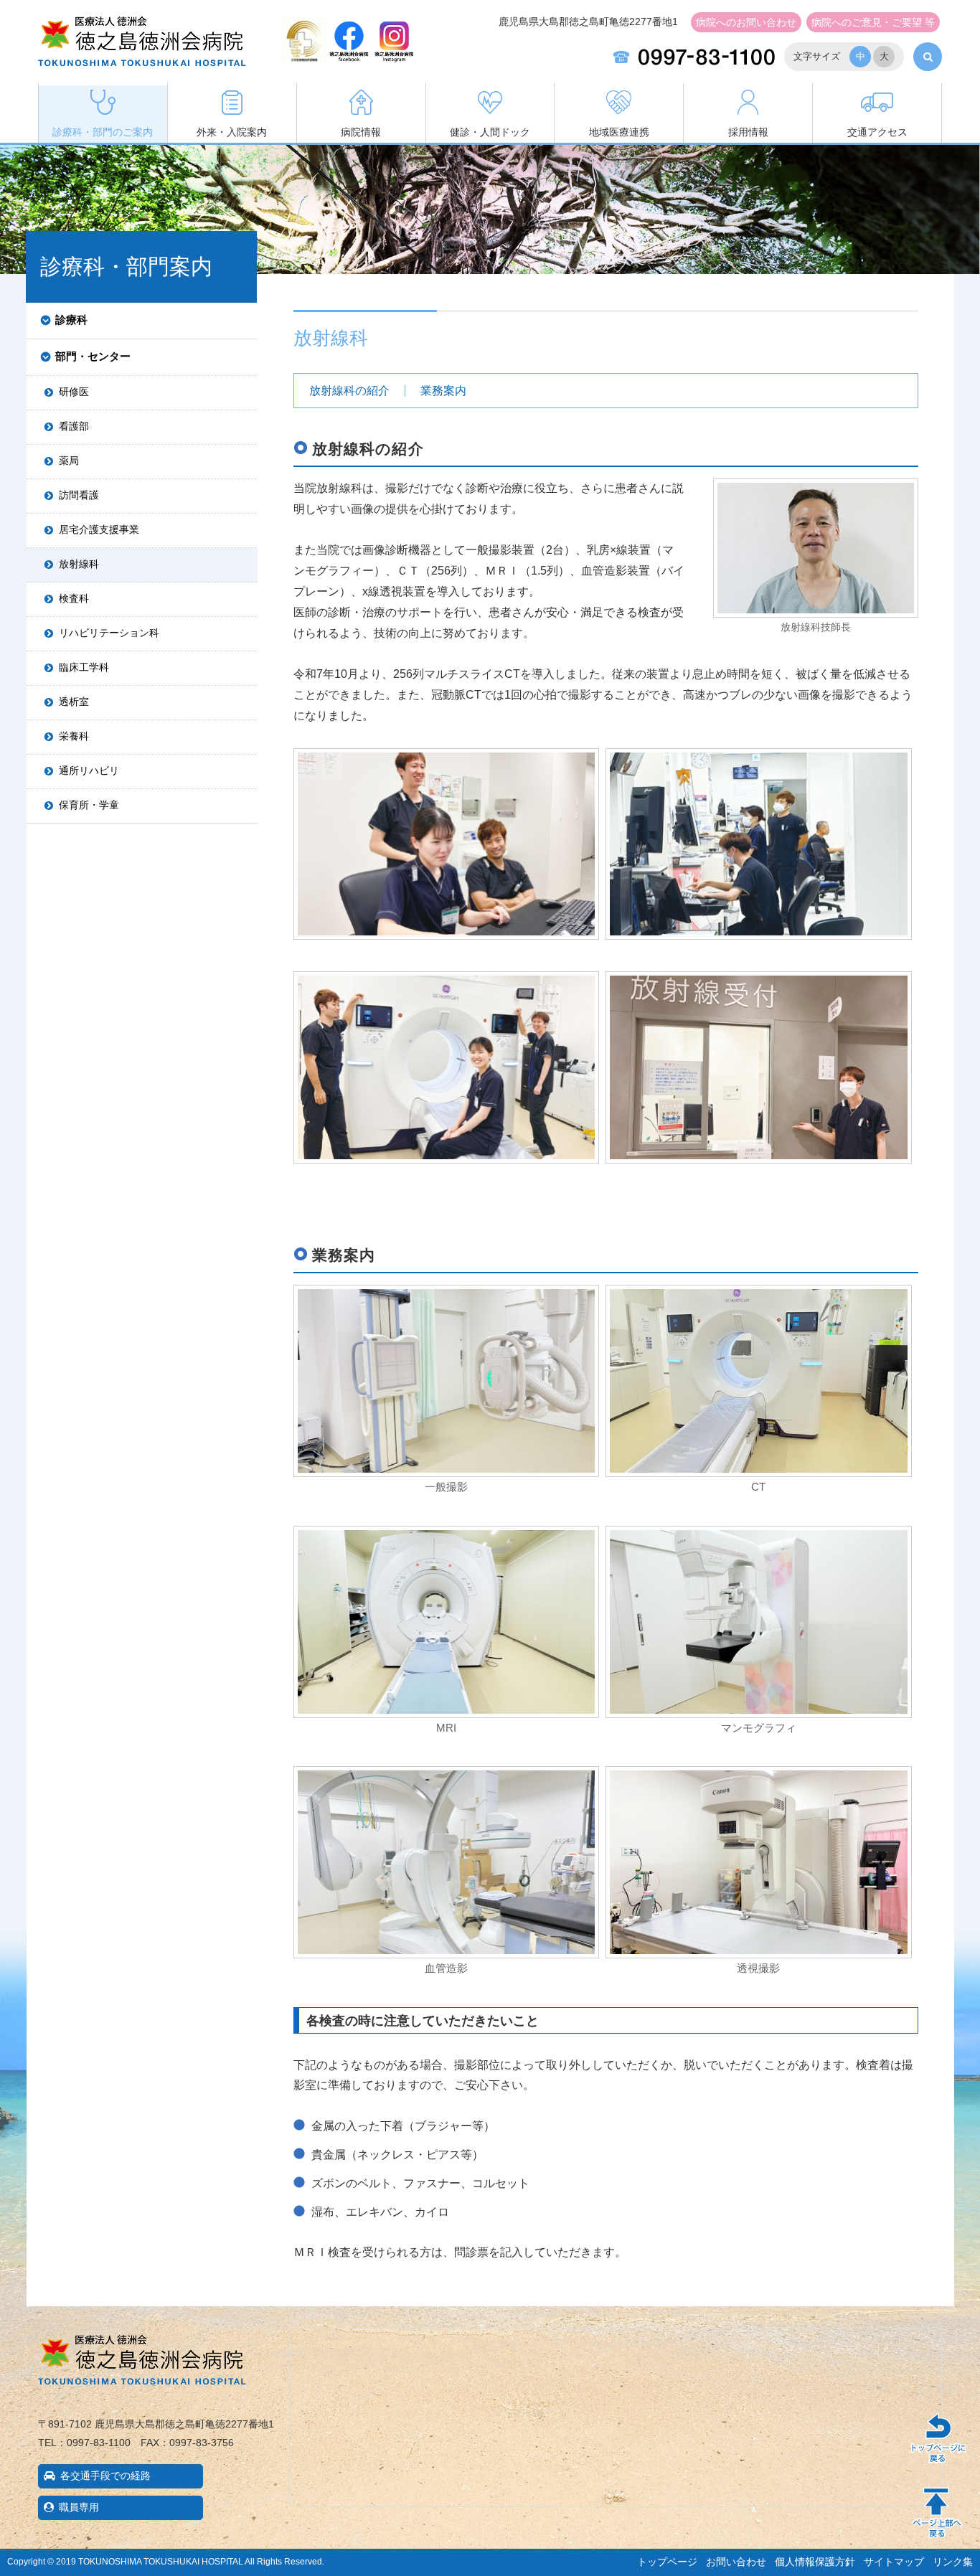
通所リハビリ (89, 770)
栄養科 (74, 736)
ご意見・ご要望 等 (873, 22)
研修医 (74, 392)
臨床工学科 (84, 667)
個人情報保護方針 (815, 2562)
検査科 (74, 598)
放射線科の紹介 (349, 391)
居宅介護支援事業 (99, 529)
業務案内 (443, 391)
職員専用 (79, 2507)
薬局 (69, 461)
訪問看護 (79, 495)
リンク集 (953, 2562)
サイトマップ (894, 2562)
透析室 (74, 702)
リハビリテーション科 (109, 633)
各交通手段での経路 (105, 2476)
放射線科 (79, 564)
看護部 (74, 426)
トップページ (667, 2562)
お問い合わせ (746, 22)
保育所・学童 (89, 805)
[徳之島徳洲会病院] (142, 55)
